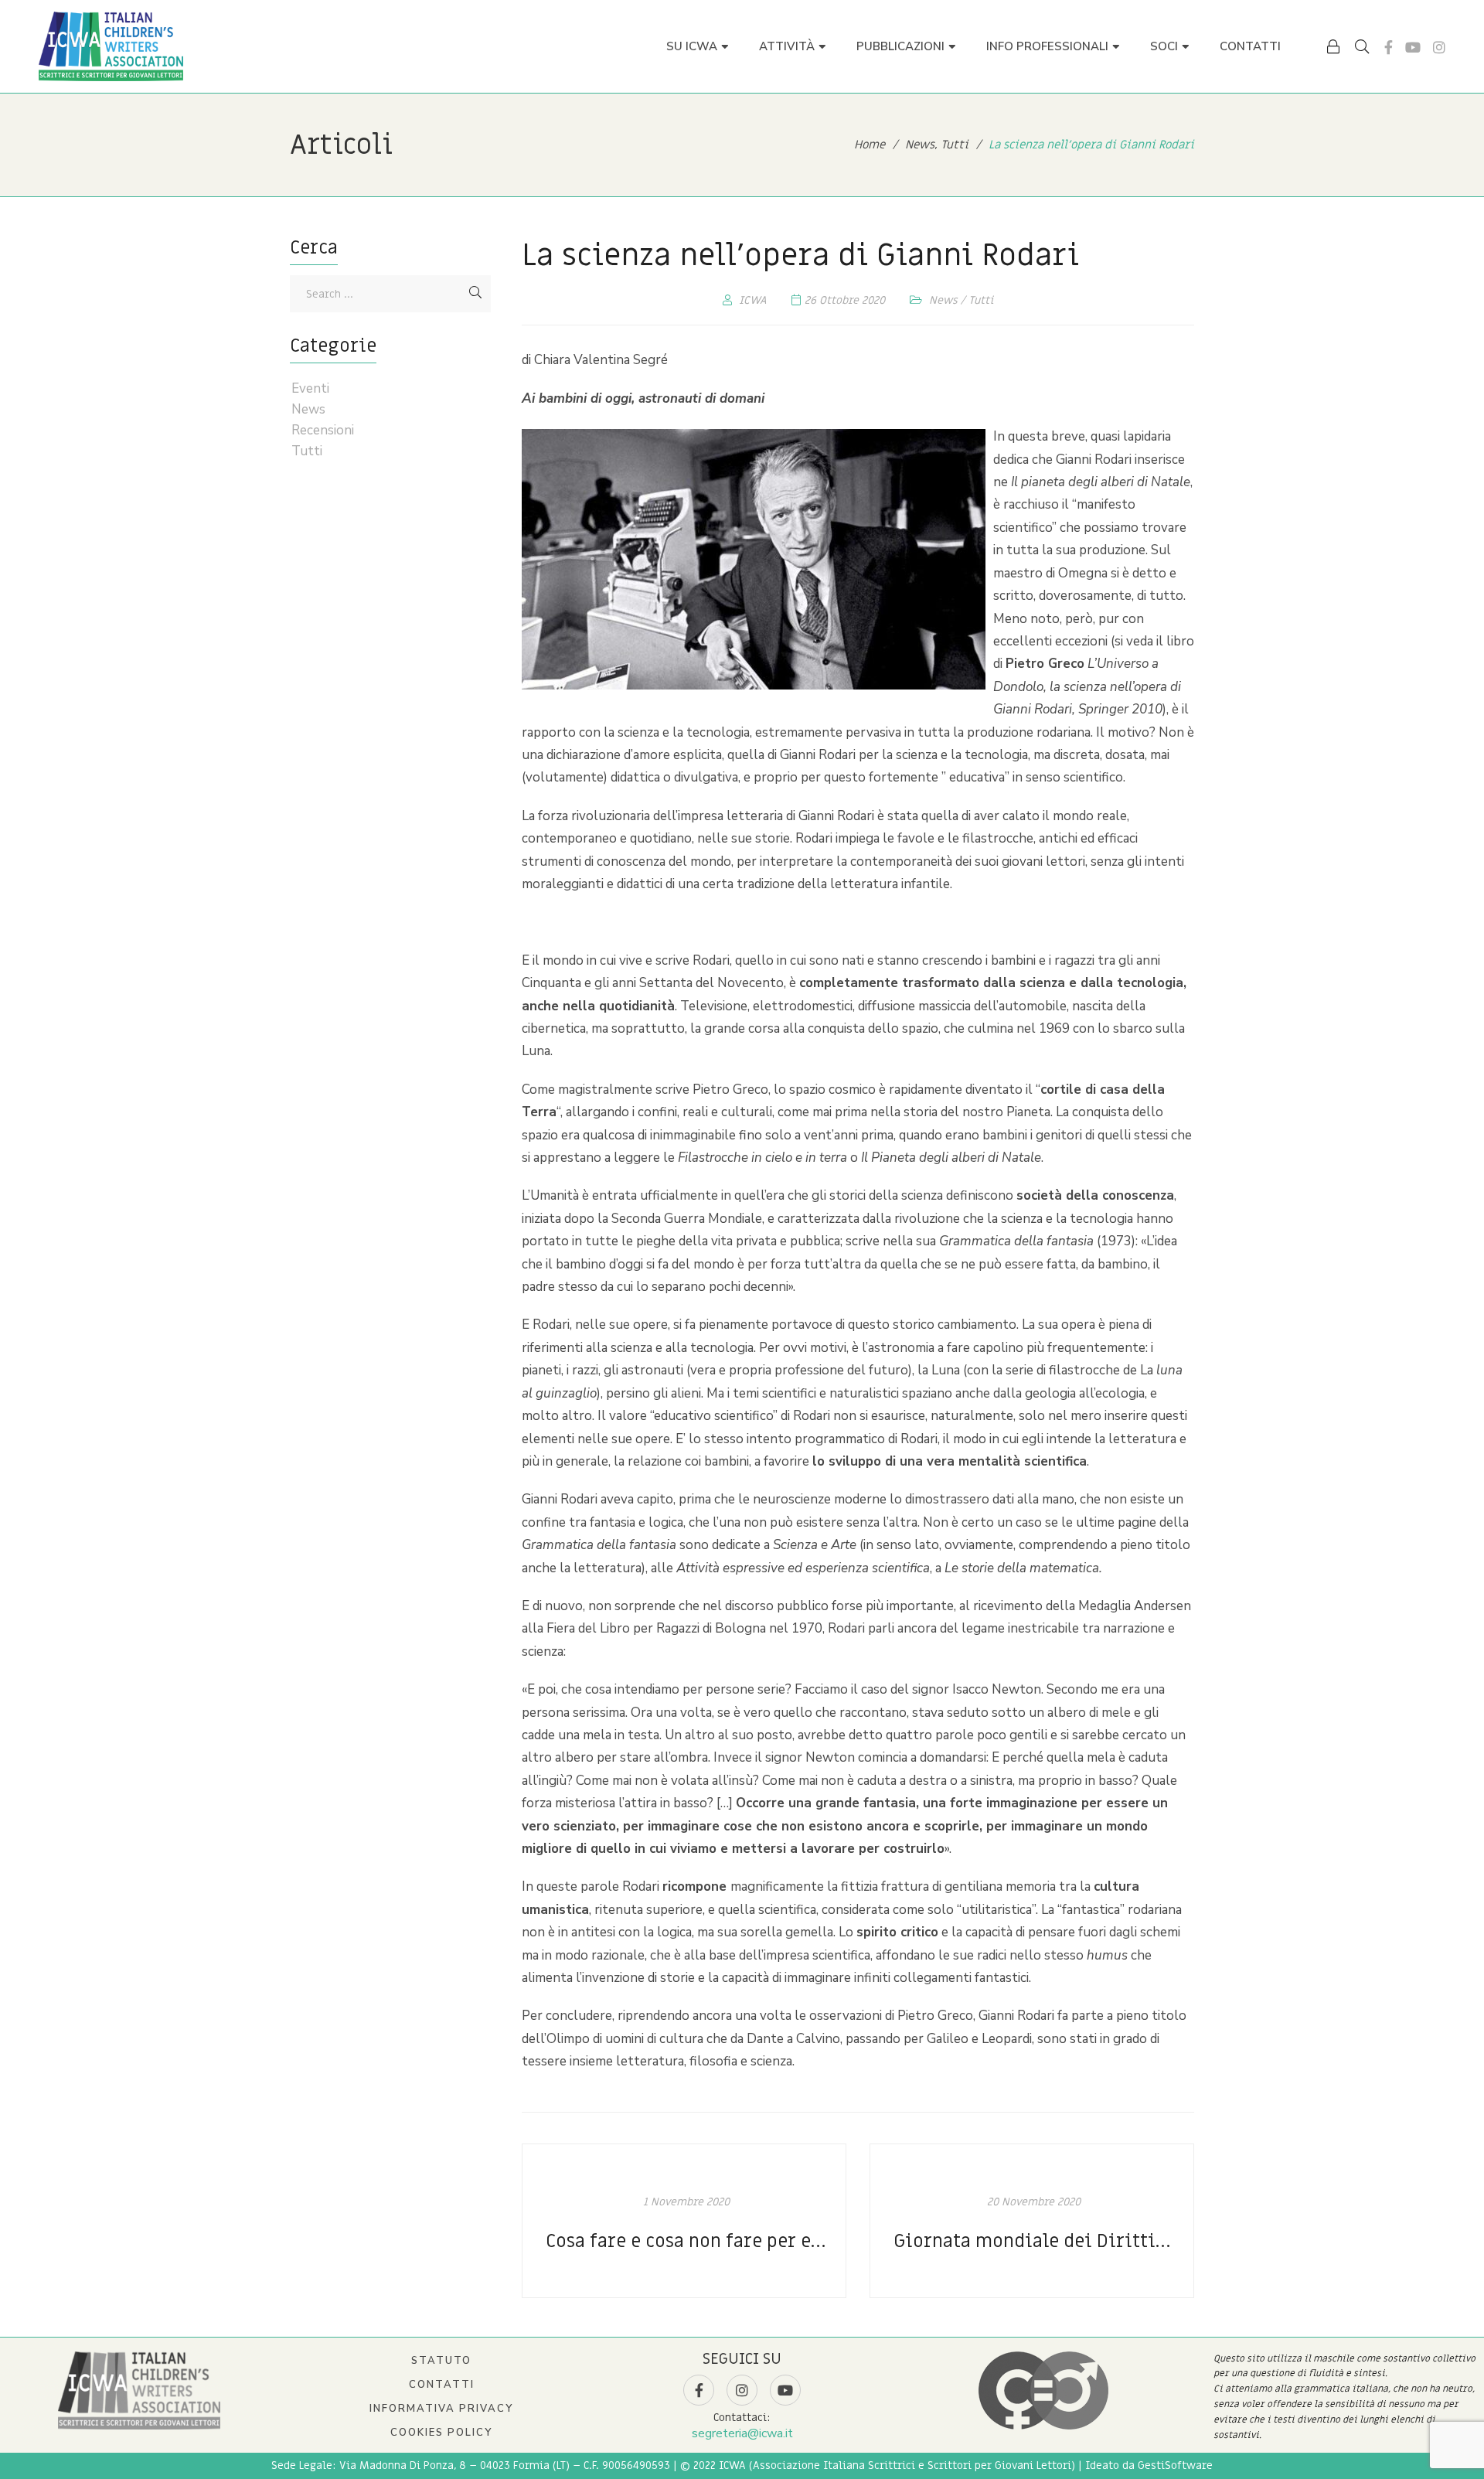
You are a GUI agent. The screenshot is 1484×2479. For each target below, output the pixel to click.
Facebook (1389, 47)
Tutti (981, 300)
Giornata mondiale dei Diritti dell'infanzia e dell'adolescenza (1034, 2241)
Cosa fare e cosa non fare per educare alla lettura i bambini (686, 2241)
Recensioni (323, 431)
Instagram (1439, 47)
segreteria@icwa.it (742, 2433)
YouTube (1413, 47)
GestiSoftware (1175, 2465)
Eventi (310, 389)
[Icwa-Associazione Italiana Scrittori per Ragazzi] (111, 46)
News (943, 300)
